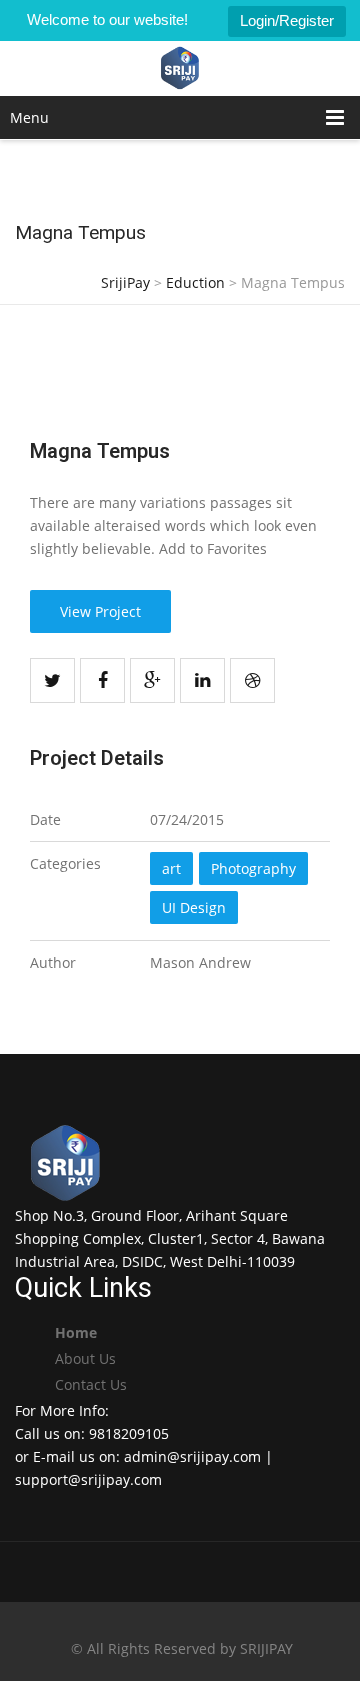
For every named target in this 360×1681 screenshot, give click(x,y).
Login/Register (287, 20)
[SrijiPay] (180, 68)
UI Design (194, 907)
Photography (253, 868)
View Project (100, 611)
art (171, 868)
